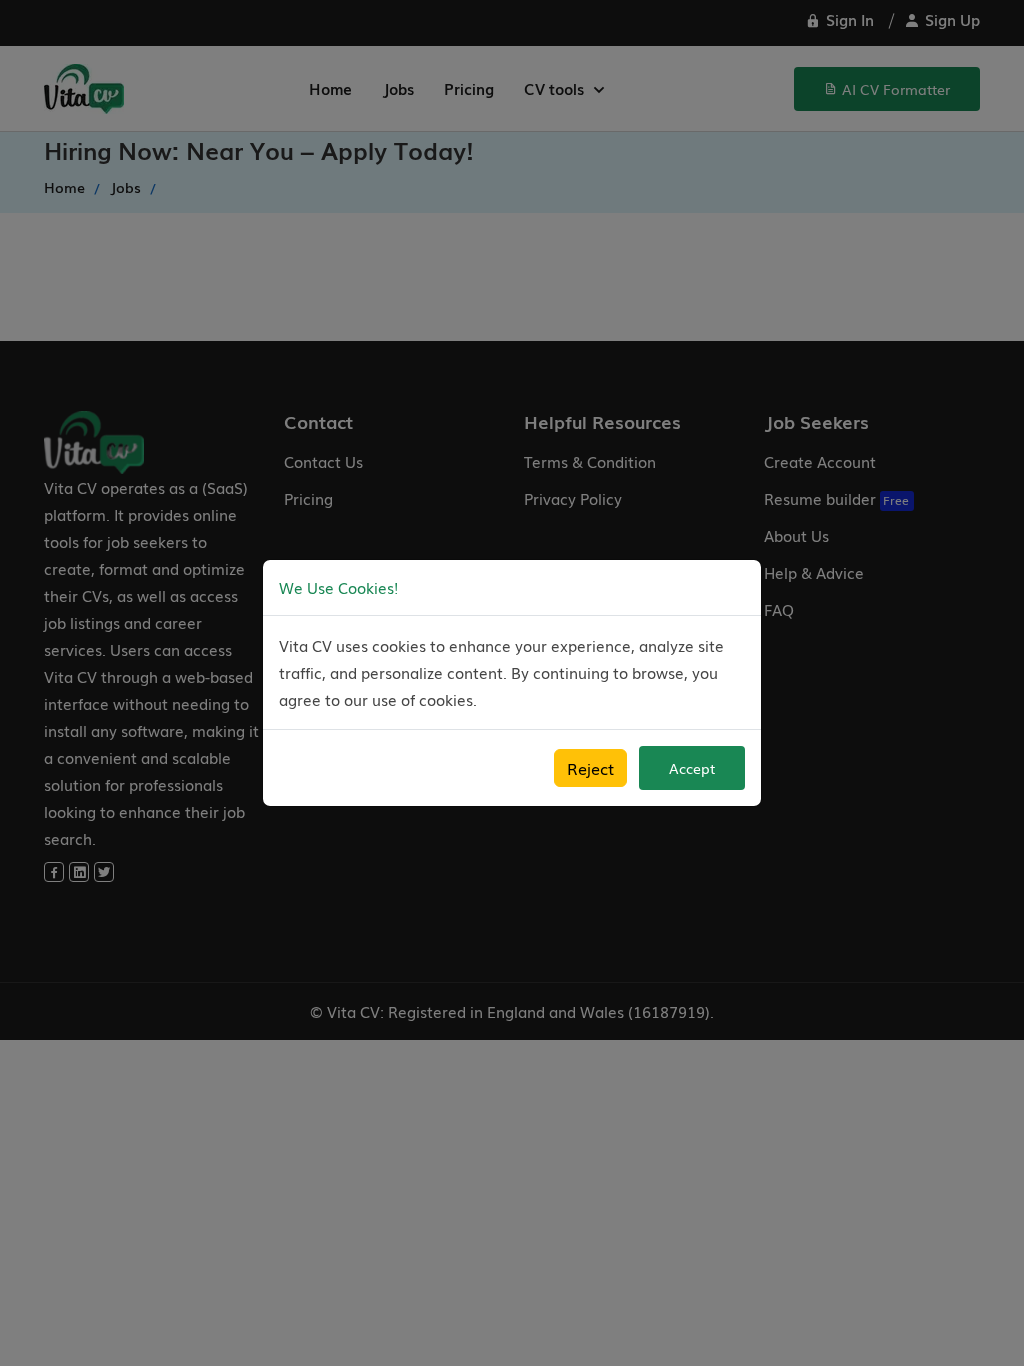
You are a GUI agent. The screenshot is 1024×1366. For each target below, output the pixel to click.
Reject (590, 768)
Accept (692, 768)
